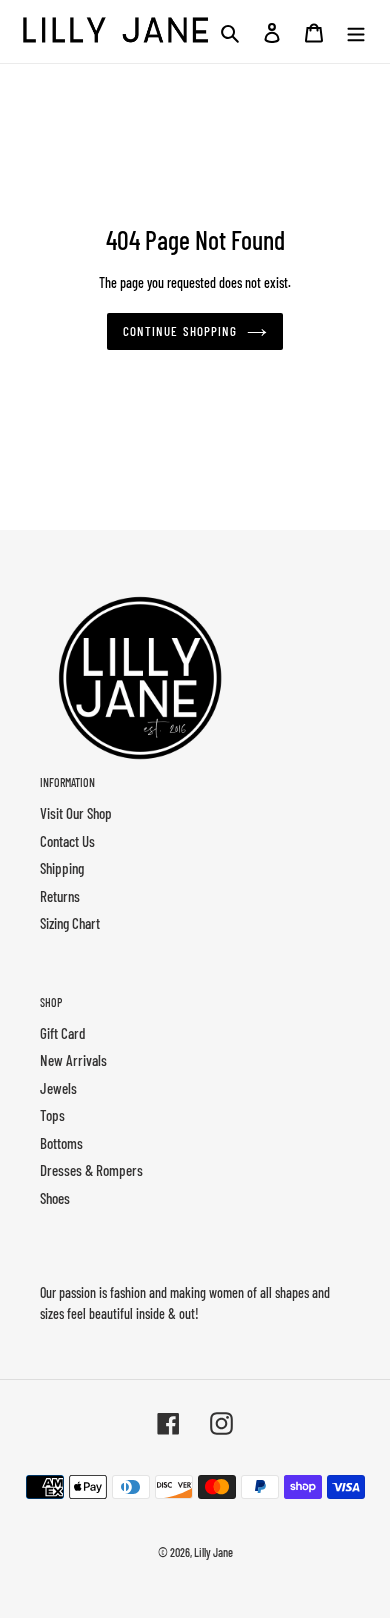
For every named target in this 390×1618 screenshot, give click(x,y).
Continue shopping (180, 331)
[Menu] (356, 31)
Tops (52, 1115)
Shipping (62, 868)
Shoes (55, 1198)
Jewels (58, 1088)
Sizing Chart (70, 923)
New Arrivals (73, 1060)
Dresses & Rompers (91, 1170)
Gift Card (62, 1033)
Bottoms (61, 1143)
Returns (60, 896)
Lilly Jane (213, 1552)
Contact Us (67, 841)
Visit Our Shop (76, 813)
